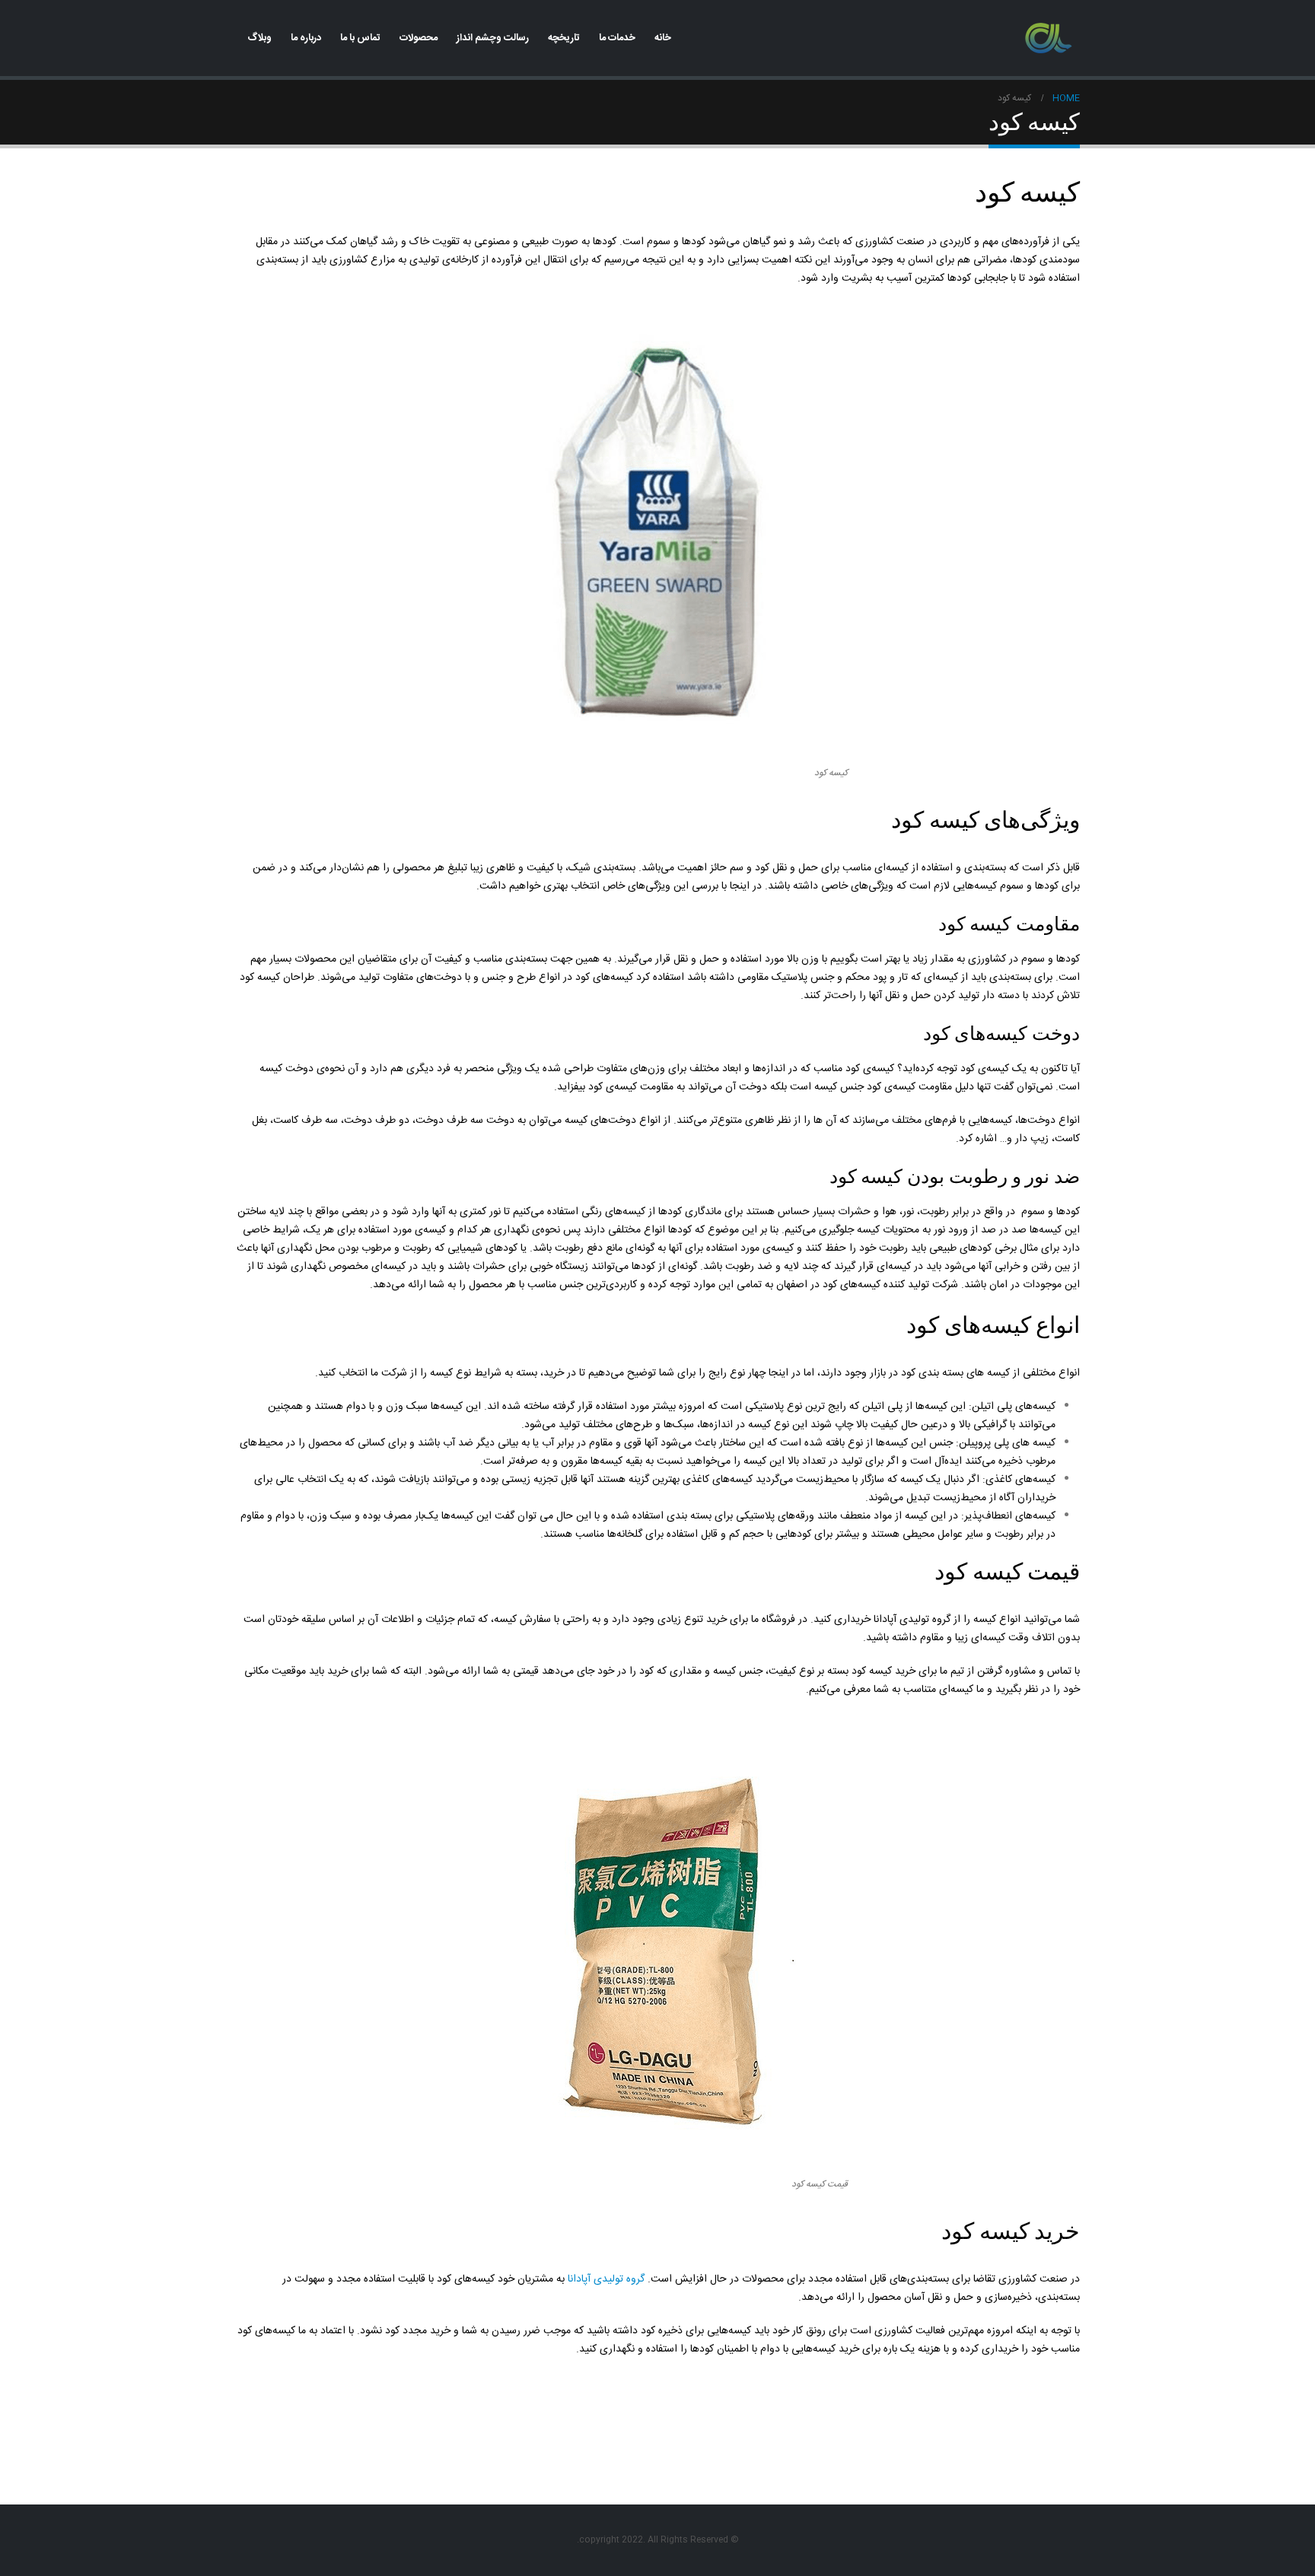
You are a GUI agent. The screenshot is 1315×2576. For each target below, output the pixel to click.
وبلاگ (259, 38)
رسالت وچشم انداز (493, 38)
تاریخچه (564, 38)
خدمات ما (617, 38)
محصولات (419, 38)
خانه (663, 38)
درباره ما (306, 38)
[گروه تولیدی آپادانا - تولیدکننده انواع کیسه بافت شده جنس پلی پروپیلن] (1049, 38)
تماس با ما (360, 38)
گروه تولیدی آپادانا (608, 2279)
